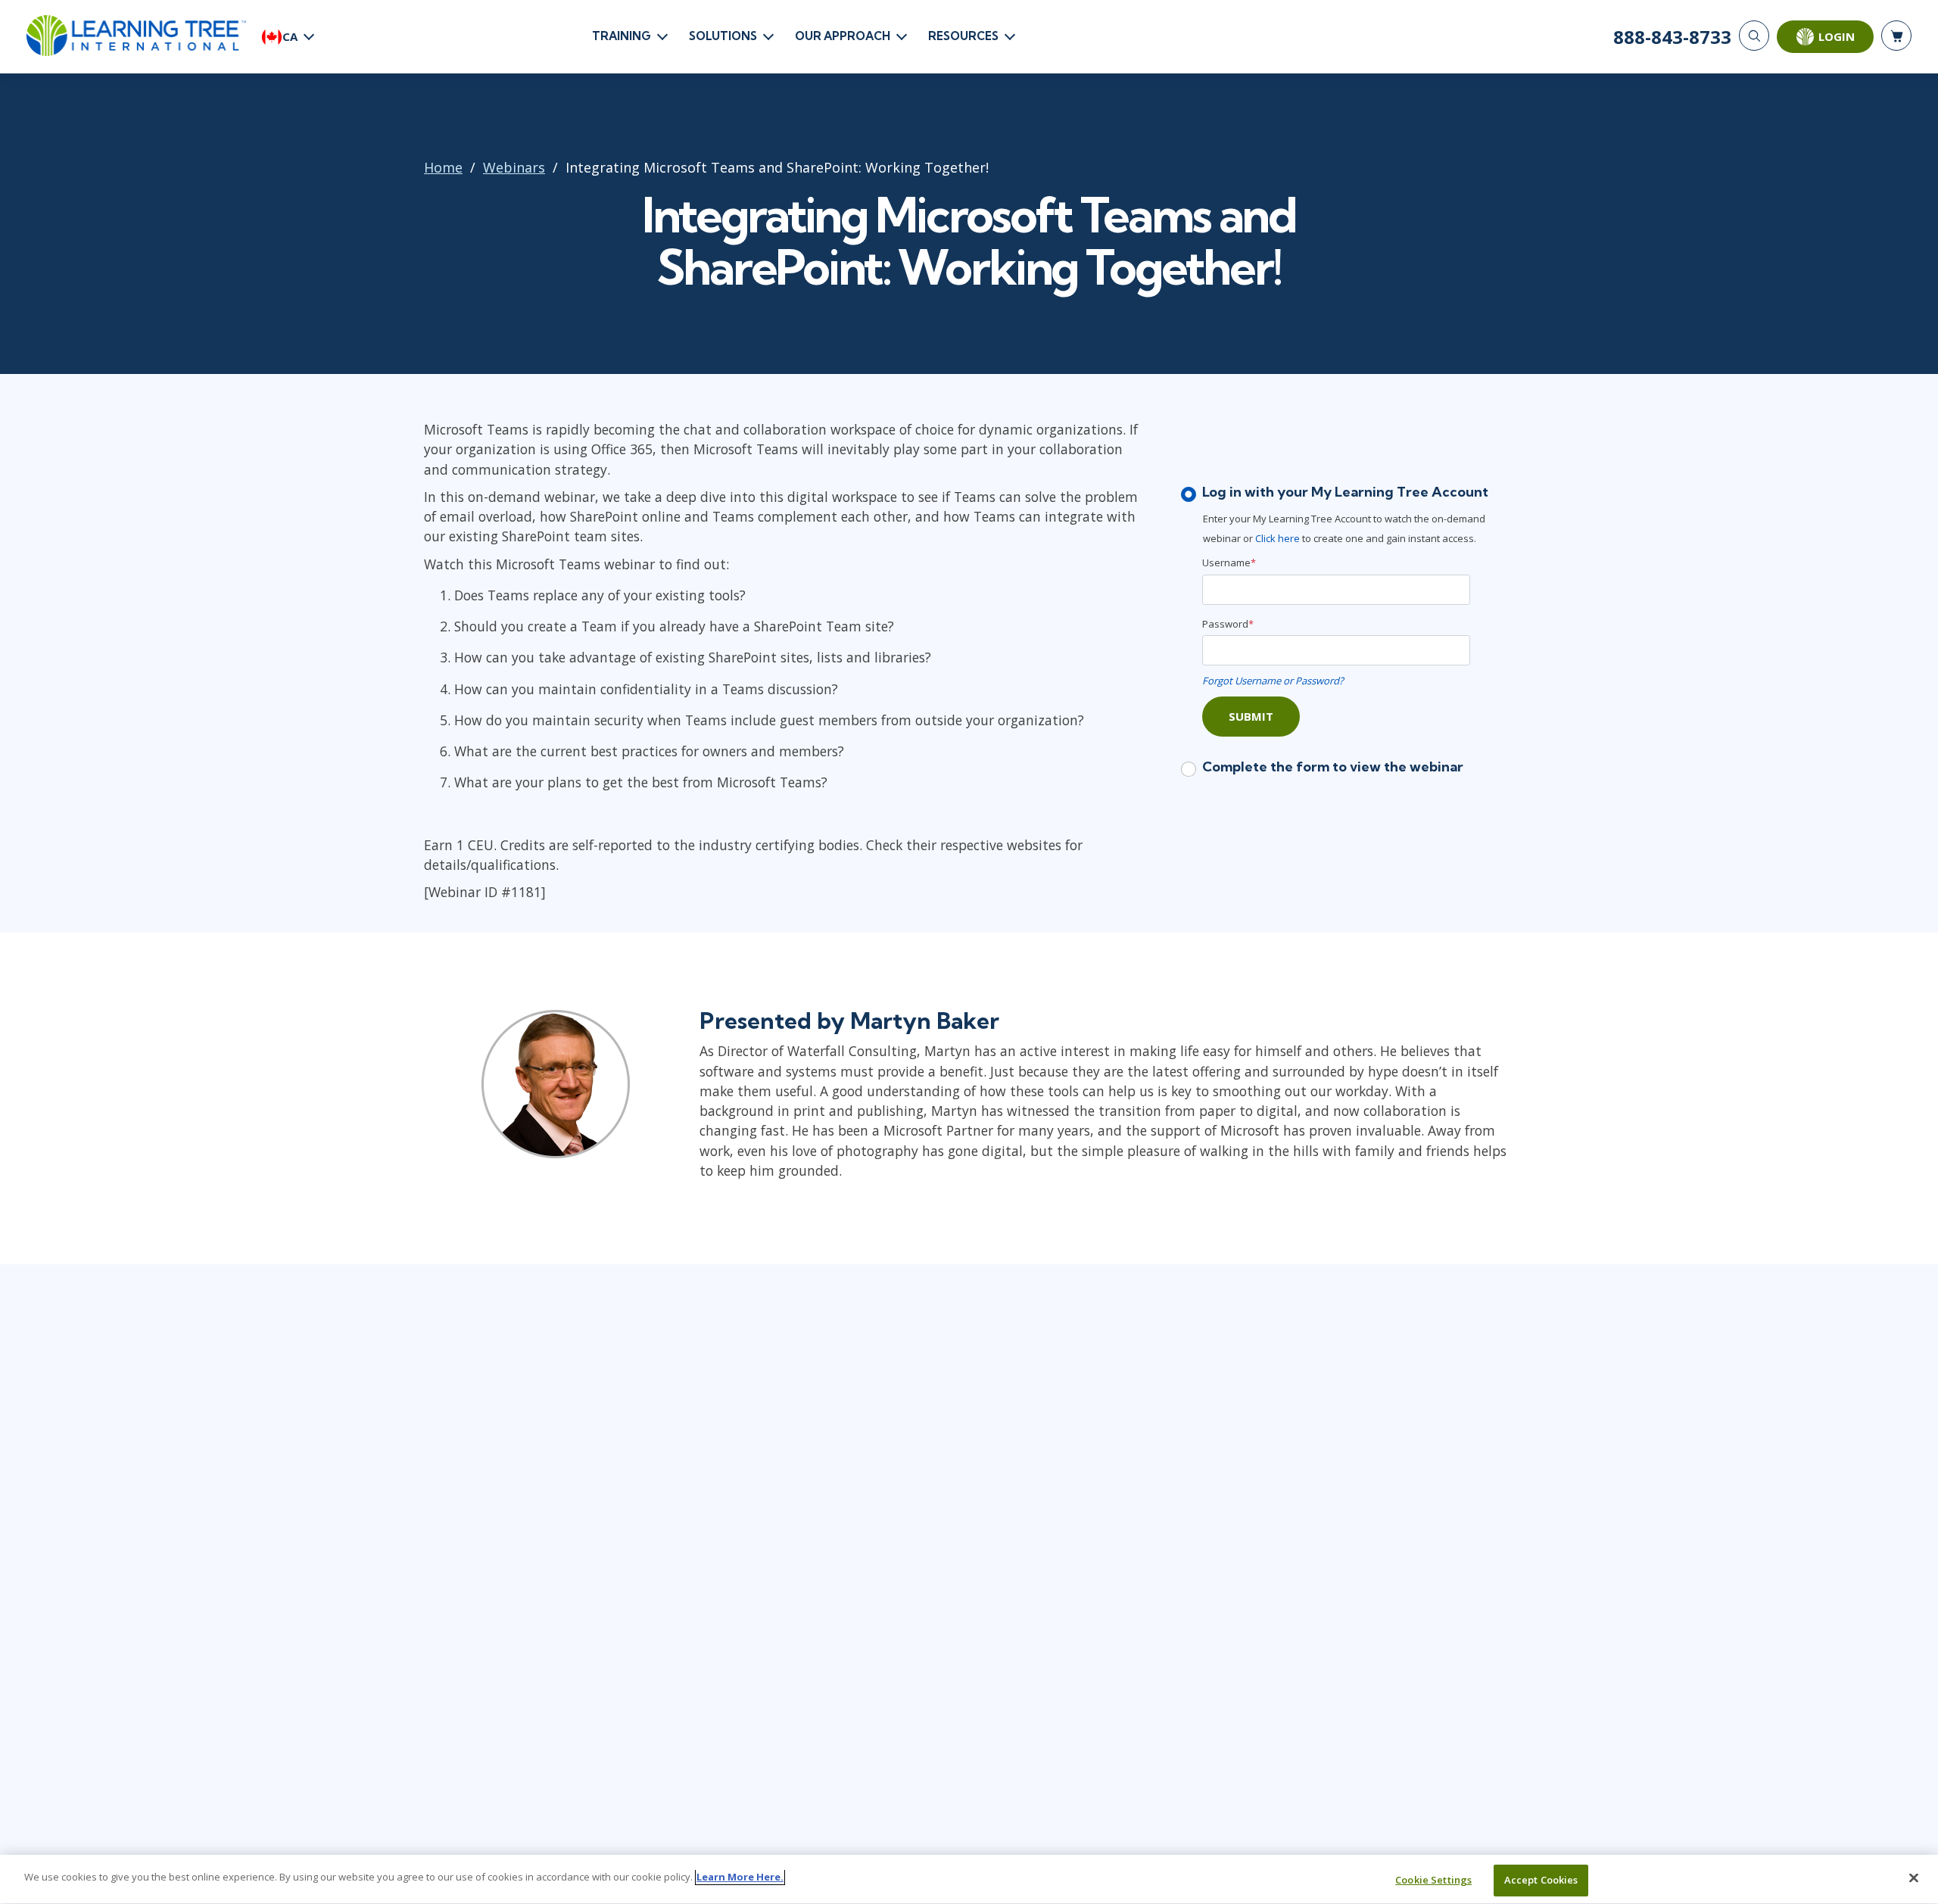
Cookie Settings (1433, 1880)
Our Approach (843, 36)
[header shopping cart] (1896, 36)
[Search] (1754, 36)
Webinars (514, 167)
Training (622, 36)
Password (1228, 624)
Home (443, 167)
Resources (963, 36)
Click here (1277, 538)
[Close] (1914, 1878)
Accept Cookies (1541, 1880)
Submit (1251, 716)
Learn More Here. (740, 1877)
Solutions (723, 36)
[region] (969, 1879)
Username (1229, 562)
